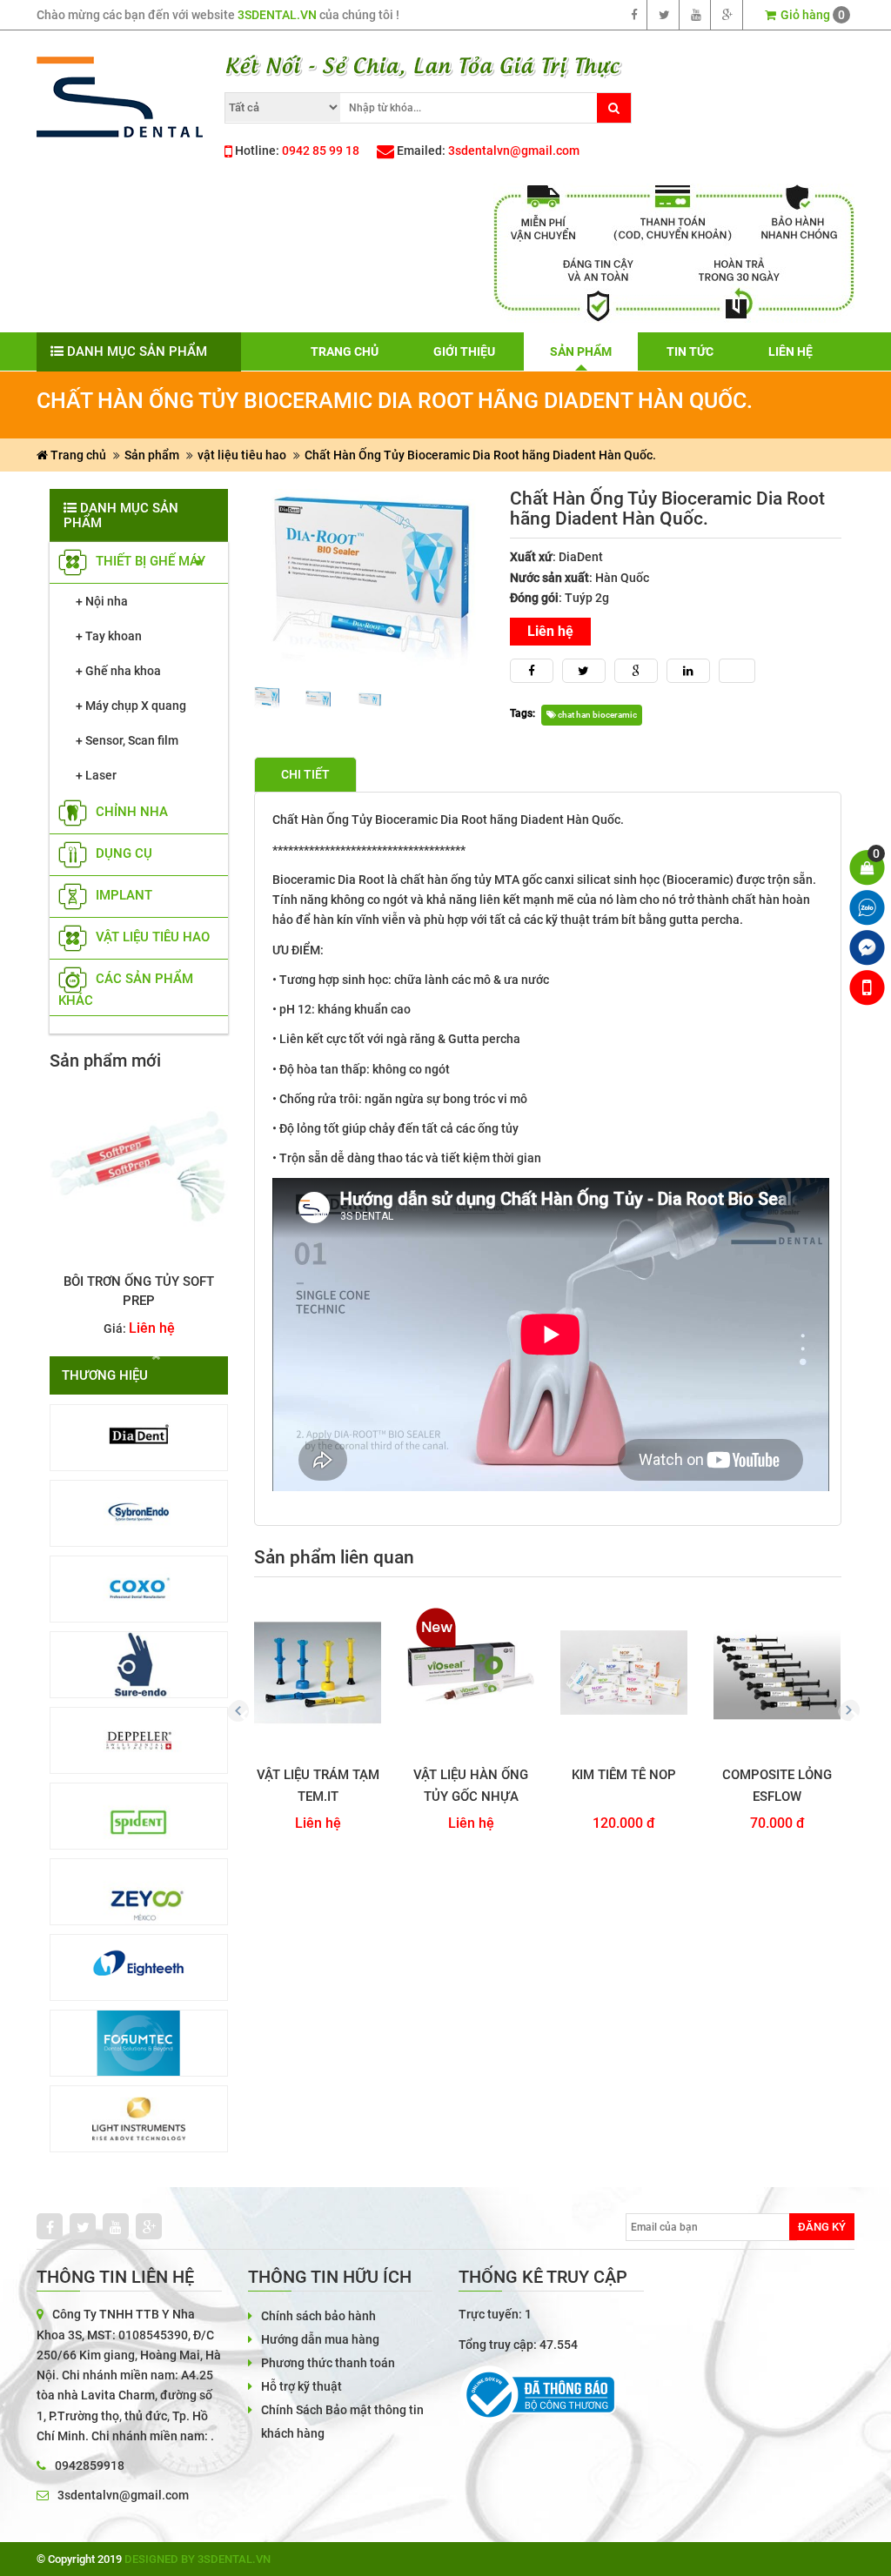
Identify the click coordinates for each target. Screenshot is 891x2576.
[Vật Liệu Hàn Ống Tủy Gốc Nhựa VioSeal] (471, 1673)
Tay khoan (114, 636)
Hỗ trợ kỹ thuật (301, 2386)
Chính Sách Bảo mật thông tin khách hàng (342, 2422)
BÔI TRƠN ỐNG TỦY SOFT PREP (139, 1291)
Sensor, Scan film (132, 740)
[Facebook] (635, 15)
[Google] (728, 15)
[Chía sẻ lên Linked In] (688, 671)
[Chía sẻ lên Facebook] (532, 671)
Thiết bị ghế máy (149, 562)
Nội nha (107, 601)
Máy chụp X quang (136, 706)
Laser (101, 775)
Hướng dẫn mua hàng (320, 2339)
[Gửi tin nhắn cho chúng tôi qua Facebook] (867, 948)
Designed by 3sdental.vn (198, 2559)
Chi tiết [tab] (305, 774)
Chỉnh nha (130, 813)
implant (122, 896)
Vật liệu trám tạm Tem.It (318, 1786)
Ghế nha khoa (123, 671)
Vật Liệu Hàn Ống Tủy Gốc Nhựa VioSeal (471, 1786)
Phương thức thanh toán (328, 2363)
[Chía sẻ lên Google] (636, 671)
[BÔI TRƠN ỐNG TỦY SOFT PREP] (139, 1166)
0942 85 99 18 (321, 151)
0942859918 (90, 2466)
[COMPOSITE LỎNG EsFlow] (777, 1673)
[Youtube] (697, 15)
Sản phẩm (152, 455)
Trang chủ (77, 455)
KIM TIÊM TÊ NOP (624, 1775)
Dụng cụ (122, 854)
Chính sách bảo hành (318, 2316)
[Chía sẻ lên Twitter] (584, 671)
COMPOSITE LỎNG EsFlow (777, 1786)
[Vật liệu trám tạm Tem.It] (318, 1673)
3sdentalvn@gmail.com (514, 151)
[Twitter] (665, 15)
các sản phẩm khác (126, 990)
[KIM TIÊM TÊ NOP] (624, 1673)
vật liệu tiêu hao (242, 455)
